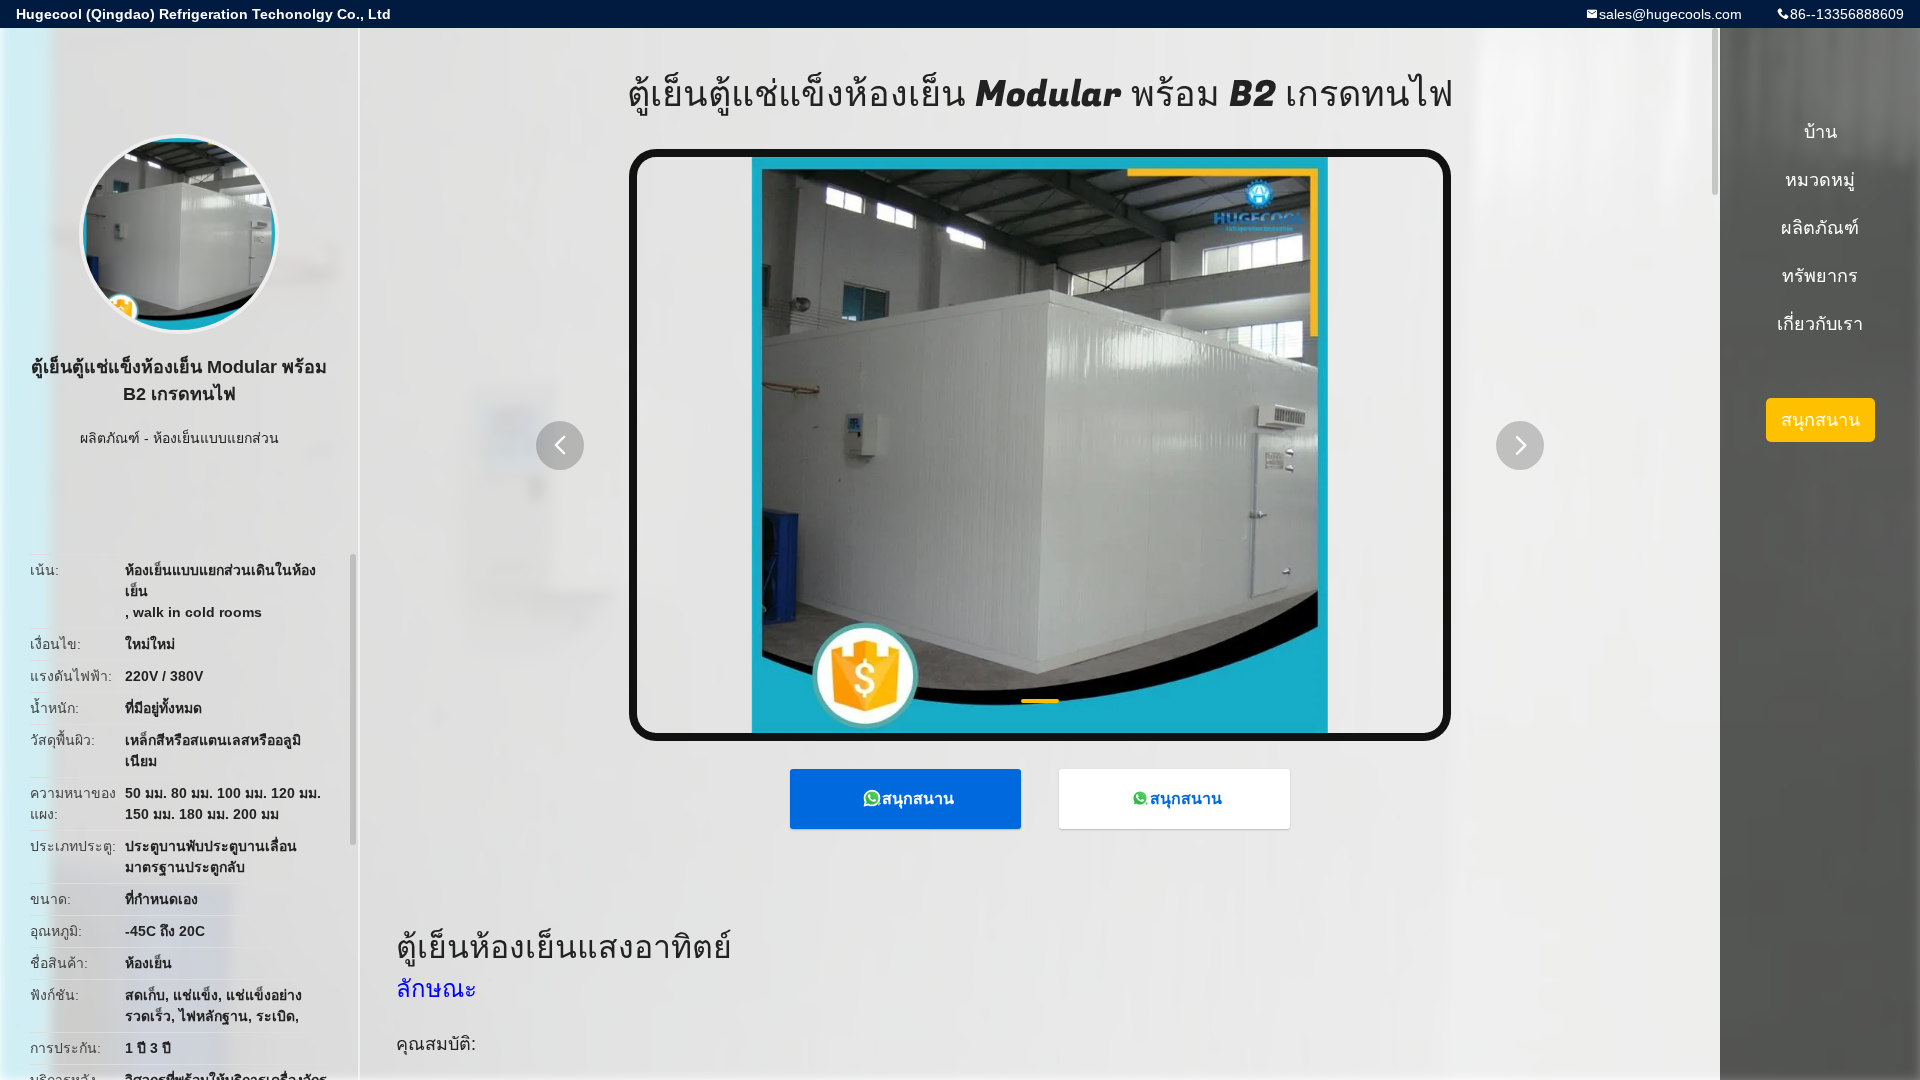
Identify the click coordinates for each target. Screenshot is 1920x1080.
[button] (560, 445)
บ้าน (1820, 132)
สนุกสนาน (918, 798)
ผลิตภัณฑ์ (110, 438)
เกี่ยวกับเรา (1820, 324)
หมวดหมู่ (1820, 180)
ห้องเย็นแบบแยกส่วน (216, 438)
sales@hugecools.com (1670, 14)
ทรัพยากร (1820, 276)
